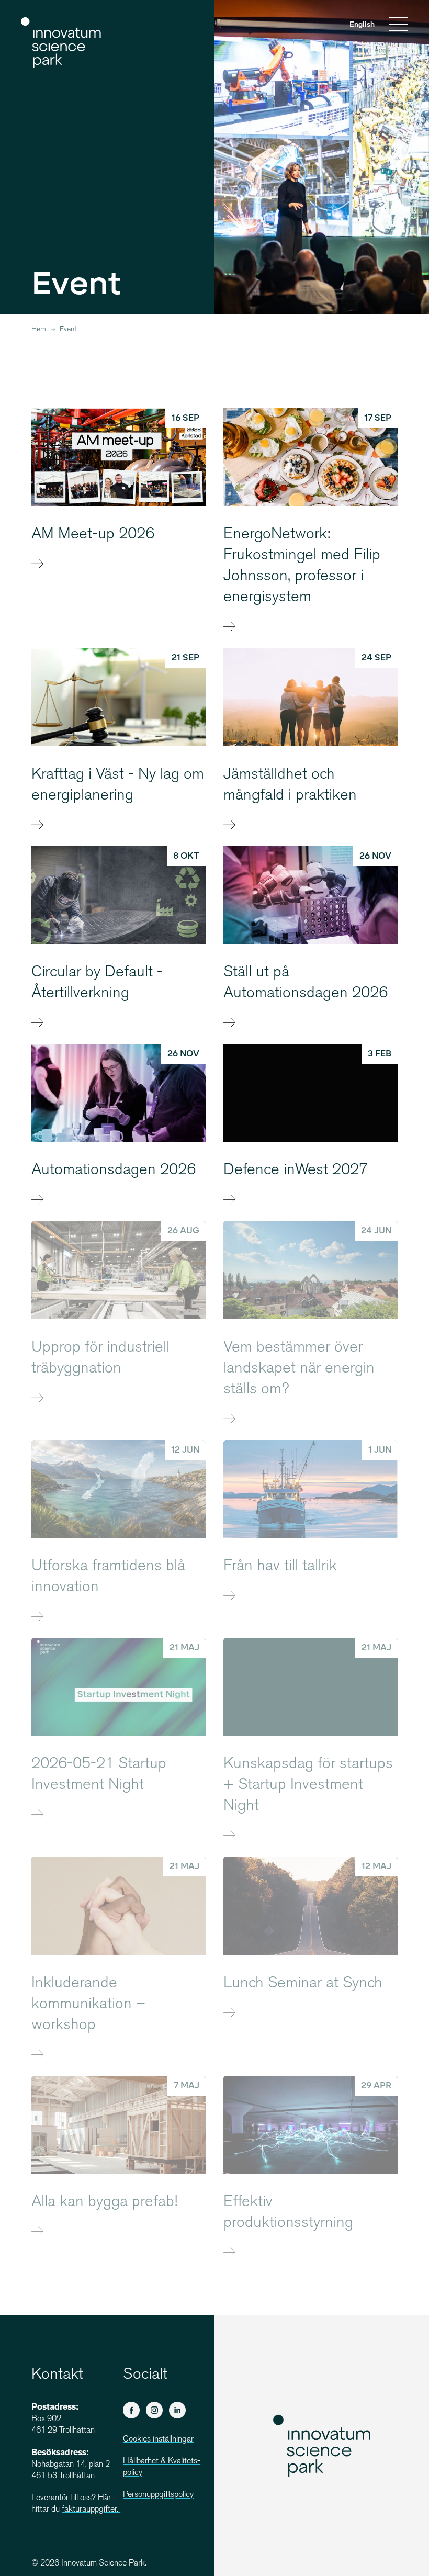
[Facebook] (131, 2410)
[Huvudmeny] (399, 26)
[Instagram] (154, 2410)
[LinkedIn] (177, 2410)
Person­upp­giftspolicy (158, 2495)
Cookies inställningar (158, 2440)
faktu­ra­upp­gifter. (91, 2510)
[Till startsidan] (61, 43)
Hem (39, 330)
